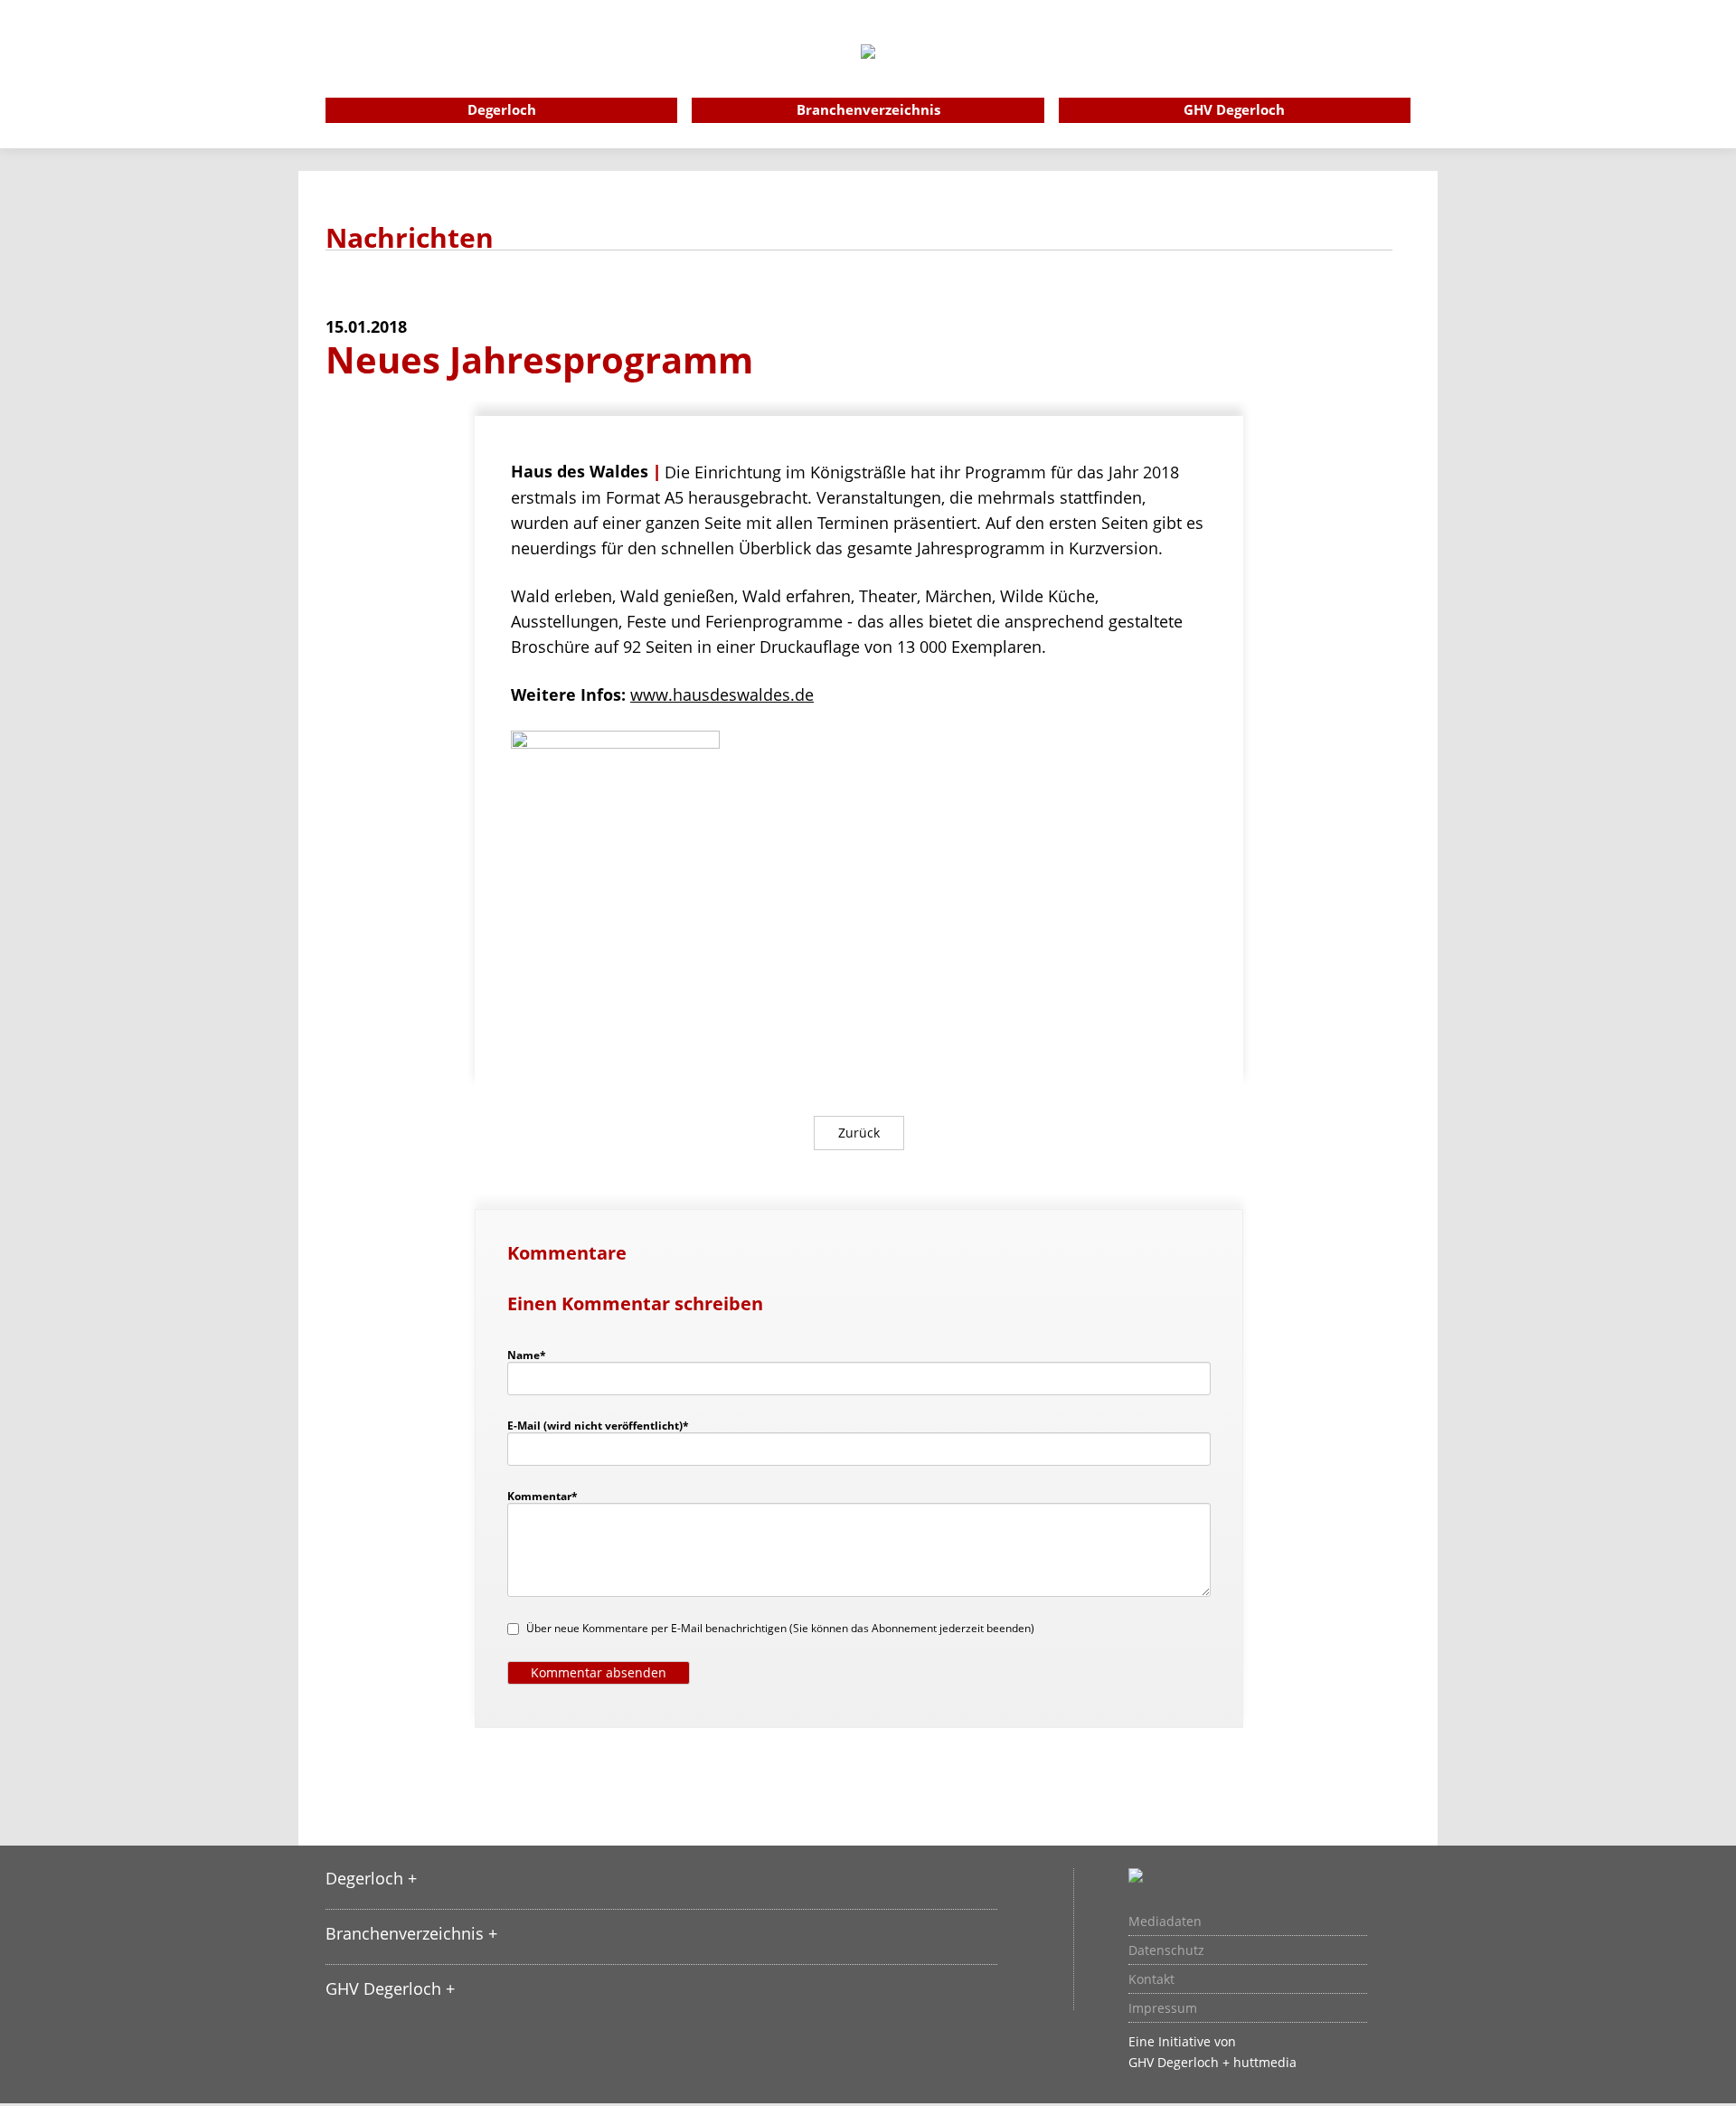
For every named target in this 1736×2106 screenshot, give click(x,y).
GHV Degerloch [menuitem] (1234, 109)
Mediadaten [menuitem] (1165, 1922)
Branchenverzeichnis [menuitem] (868, 109)
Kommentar (542, 1496)
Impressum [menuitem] (1163, 2008)
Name (535, 1355)
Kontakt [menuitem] (1151, 1979)
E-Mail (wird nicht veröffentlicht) (598, 1425)
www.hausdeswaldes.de (722, 694)
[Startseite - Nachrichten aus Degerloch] (868, 76)
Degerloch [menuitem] (502, 109)
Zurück (859, 1133)
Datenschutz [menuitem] (1166, 1950)
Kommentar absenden (599, 1672)
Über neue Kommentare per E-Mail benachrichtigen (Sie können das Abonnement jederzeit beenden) (780, 1628)
